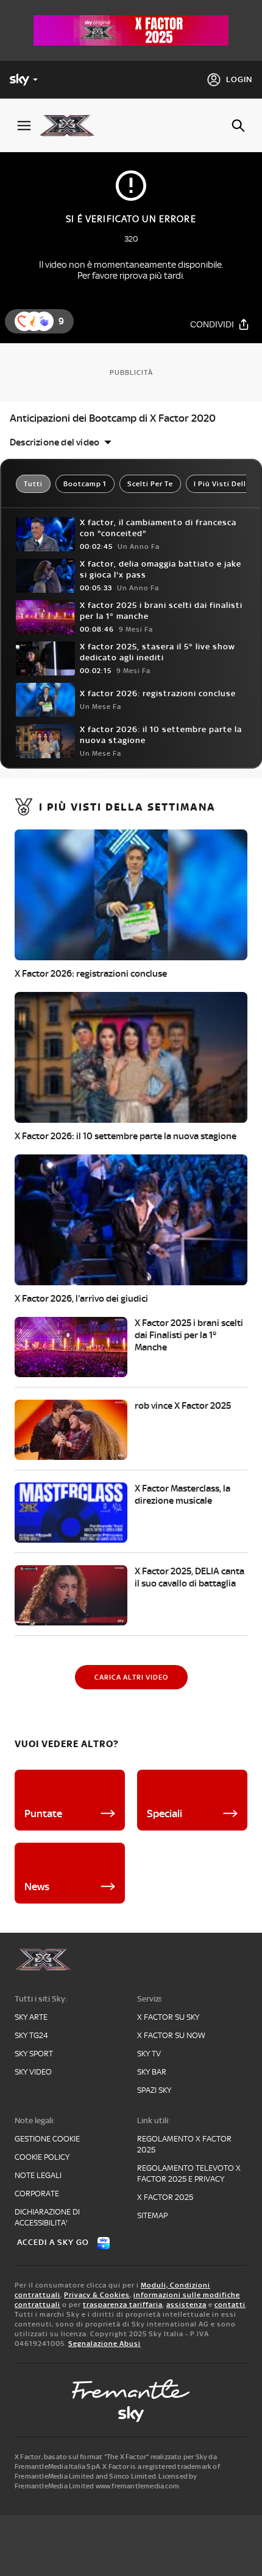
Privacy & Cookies (97, 2295)
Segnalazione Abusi (104, 2344)
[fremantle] (131, 2389)
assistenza (186, 2305)
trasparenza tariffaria (123, 2305)
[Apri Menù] (24, 126)
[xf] (72, 125)
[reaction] (44, 321)
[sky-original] (131, 2414)
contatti (230, 2305)
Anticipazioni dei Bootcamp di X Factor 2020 (113, 418)
